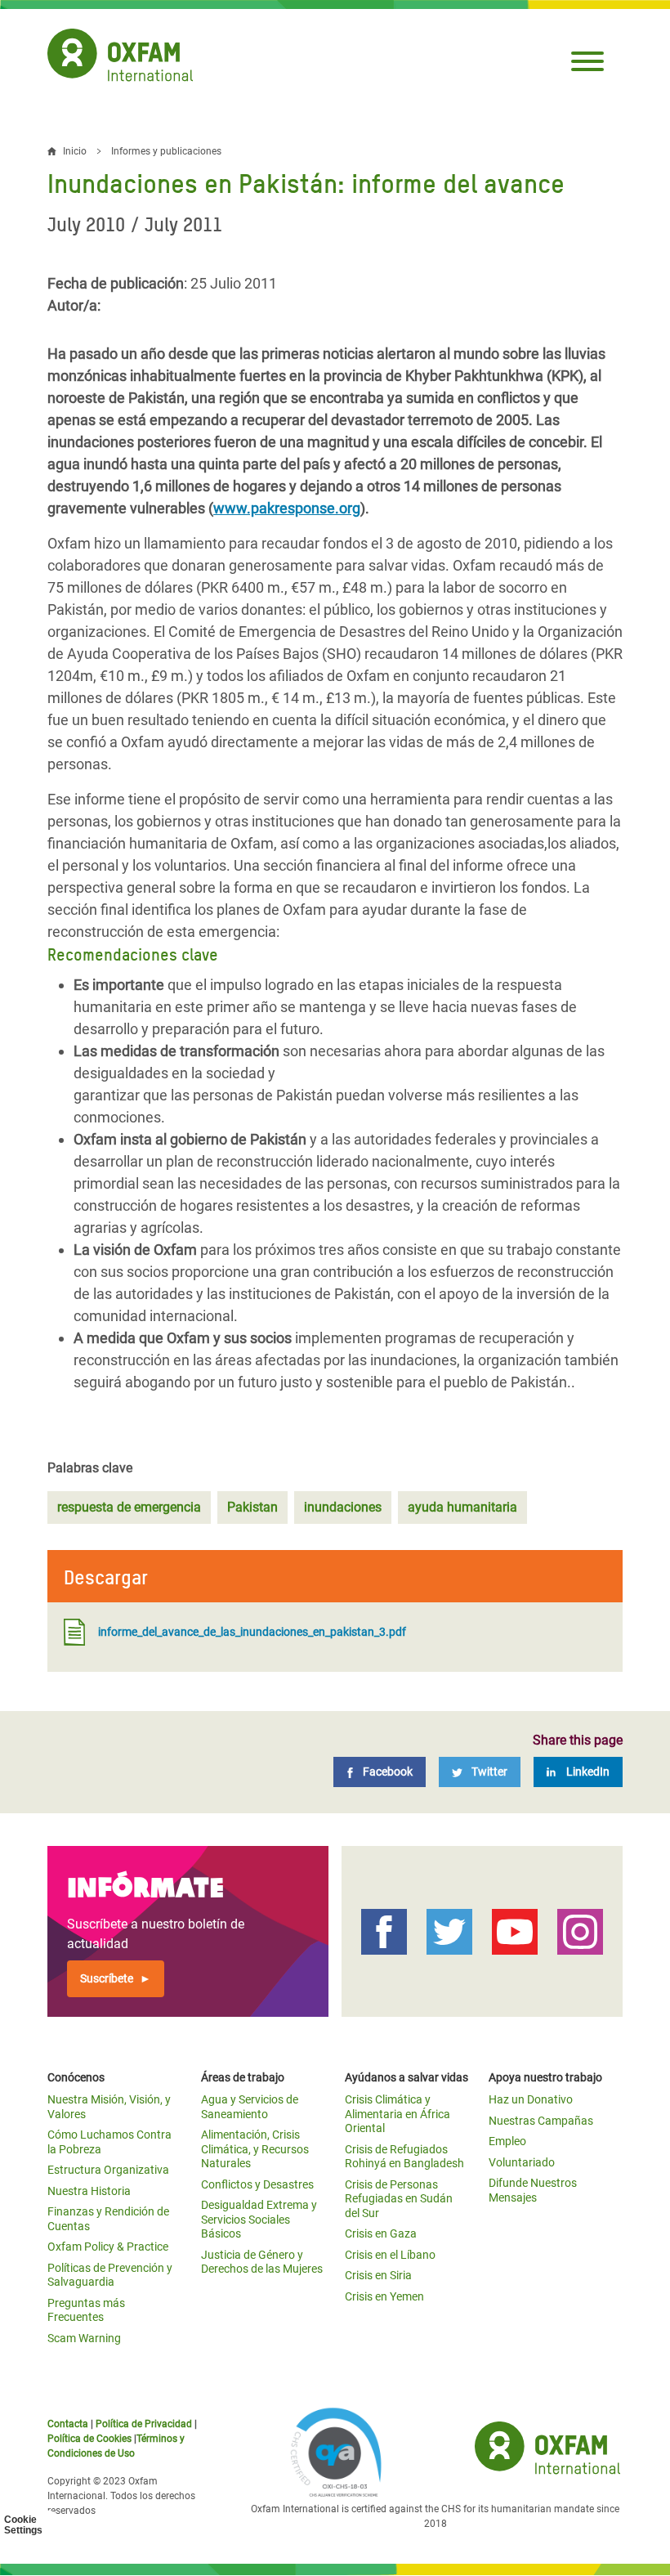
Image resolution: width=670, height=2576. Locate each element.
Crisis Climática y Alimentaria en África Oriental (398, 2114)
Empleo (507, 2141)
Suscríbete (107, 1978)
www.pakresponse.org (287, 508)
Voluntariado (522, 2162)
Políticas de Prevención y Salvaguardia (110, 2275)
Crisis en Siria (378, 2275)
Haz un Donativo (531, 2099)
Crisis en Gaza (381, 2233)
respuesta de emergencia (129, 1507)
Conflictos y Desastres (257, 2184)
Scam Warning (84, 2338)
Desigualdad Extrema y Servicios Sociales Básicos (259, 2219)
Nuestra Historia (89, 2191)
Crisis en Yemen (384, 2296)
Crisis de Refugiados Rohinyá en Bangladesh (404, 2157)
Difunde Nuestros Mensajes (533, 2190)
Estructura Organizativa (108, 2170)
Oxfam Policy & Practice (108, 2247)
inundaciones (343, 1507)
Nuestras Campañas (541, 2121)
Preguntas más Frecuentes (86, 2310)
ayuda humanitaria (462, 1507)
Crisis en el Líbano (390, 2255)
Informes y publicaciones (166, 151)
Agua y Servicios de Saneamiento (250, 2107)
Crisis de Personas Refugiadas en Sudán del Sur (399, 2199)
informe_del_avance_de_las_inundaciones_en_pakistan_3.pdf (252, 1632)
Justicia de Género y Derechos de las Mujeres (262, 2262)
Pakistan (252, 1507)
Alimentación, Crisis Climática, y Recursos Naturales (255, 2149)
